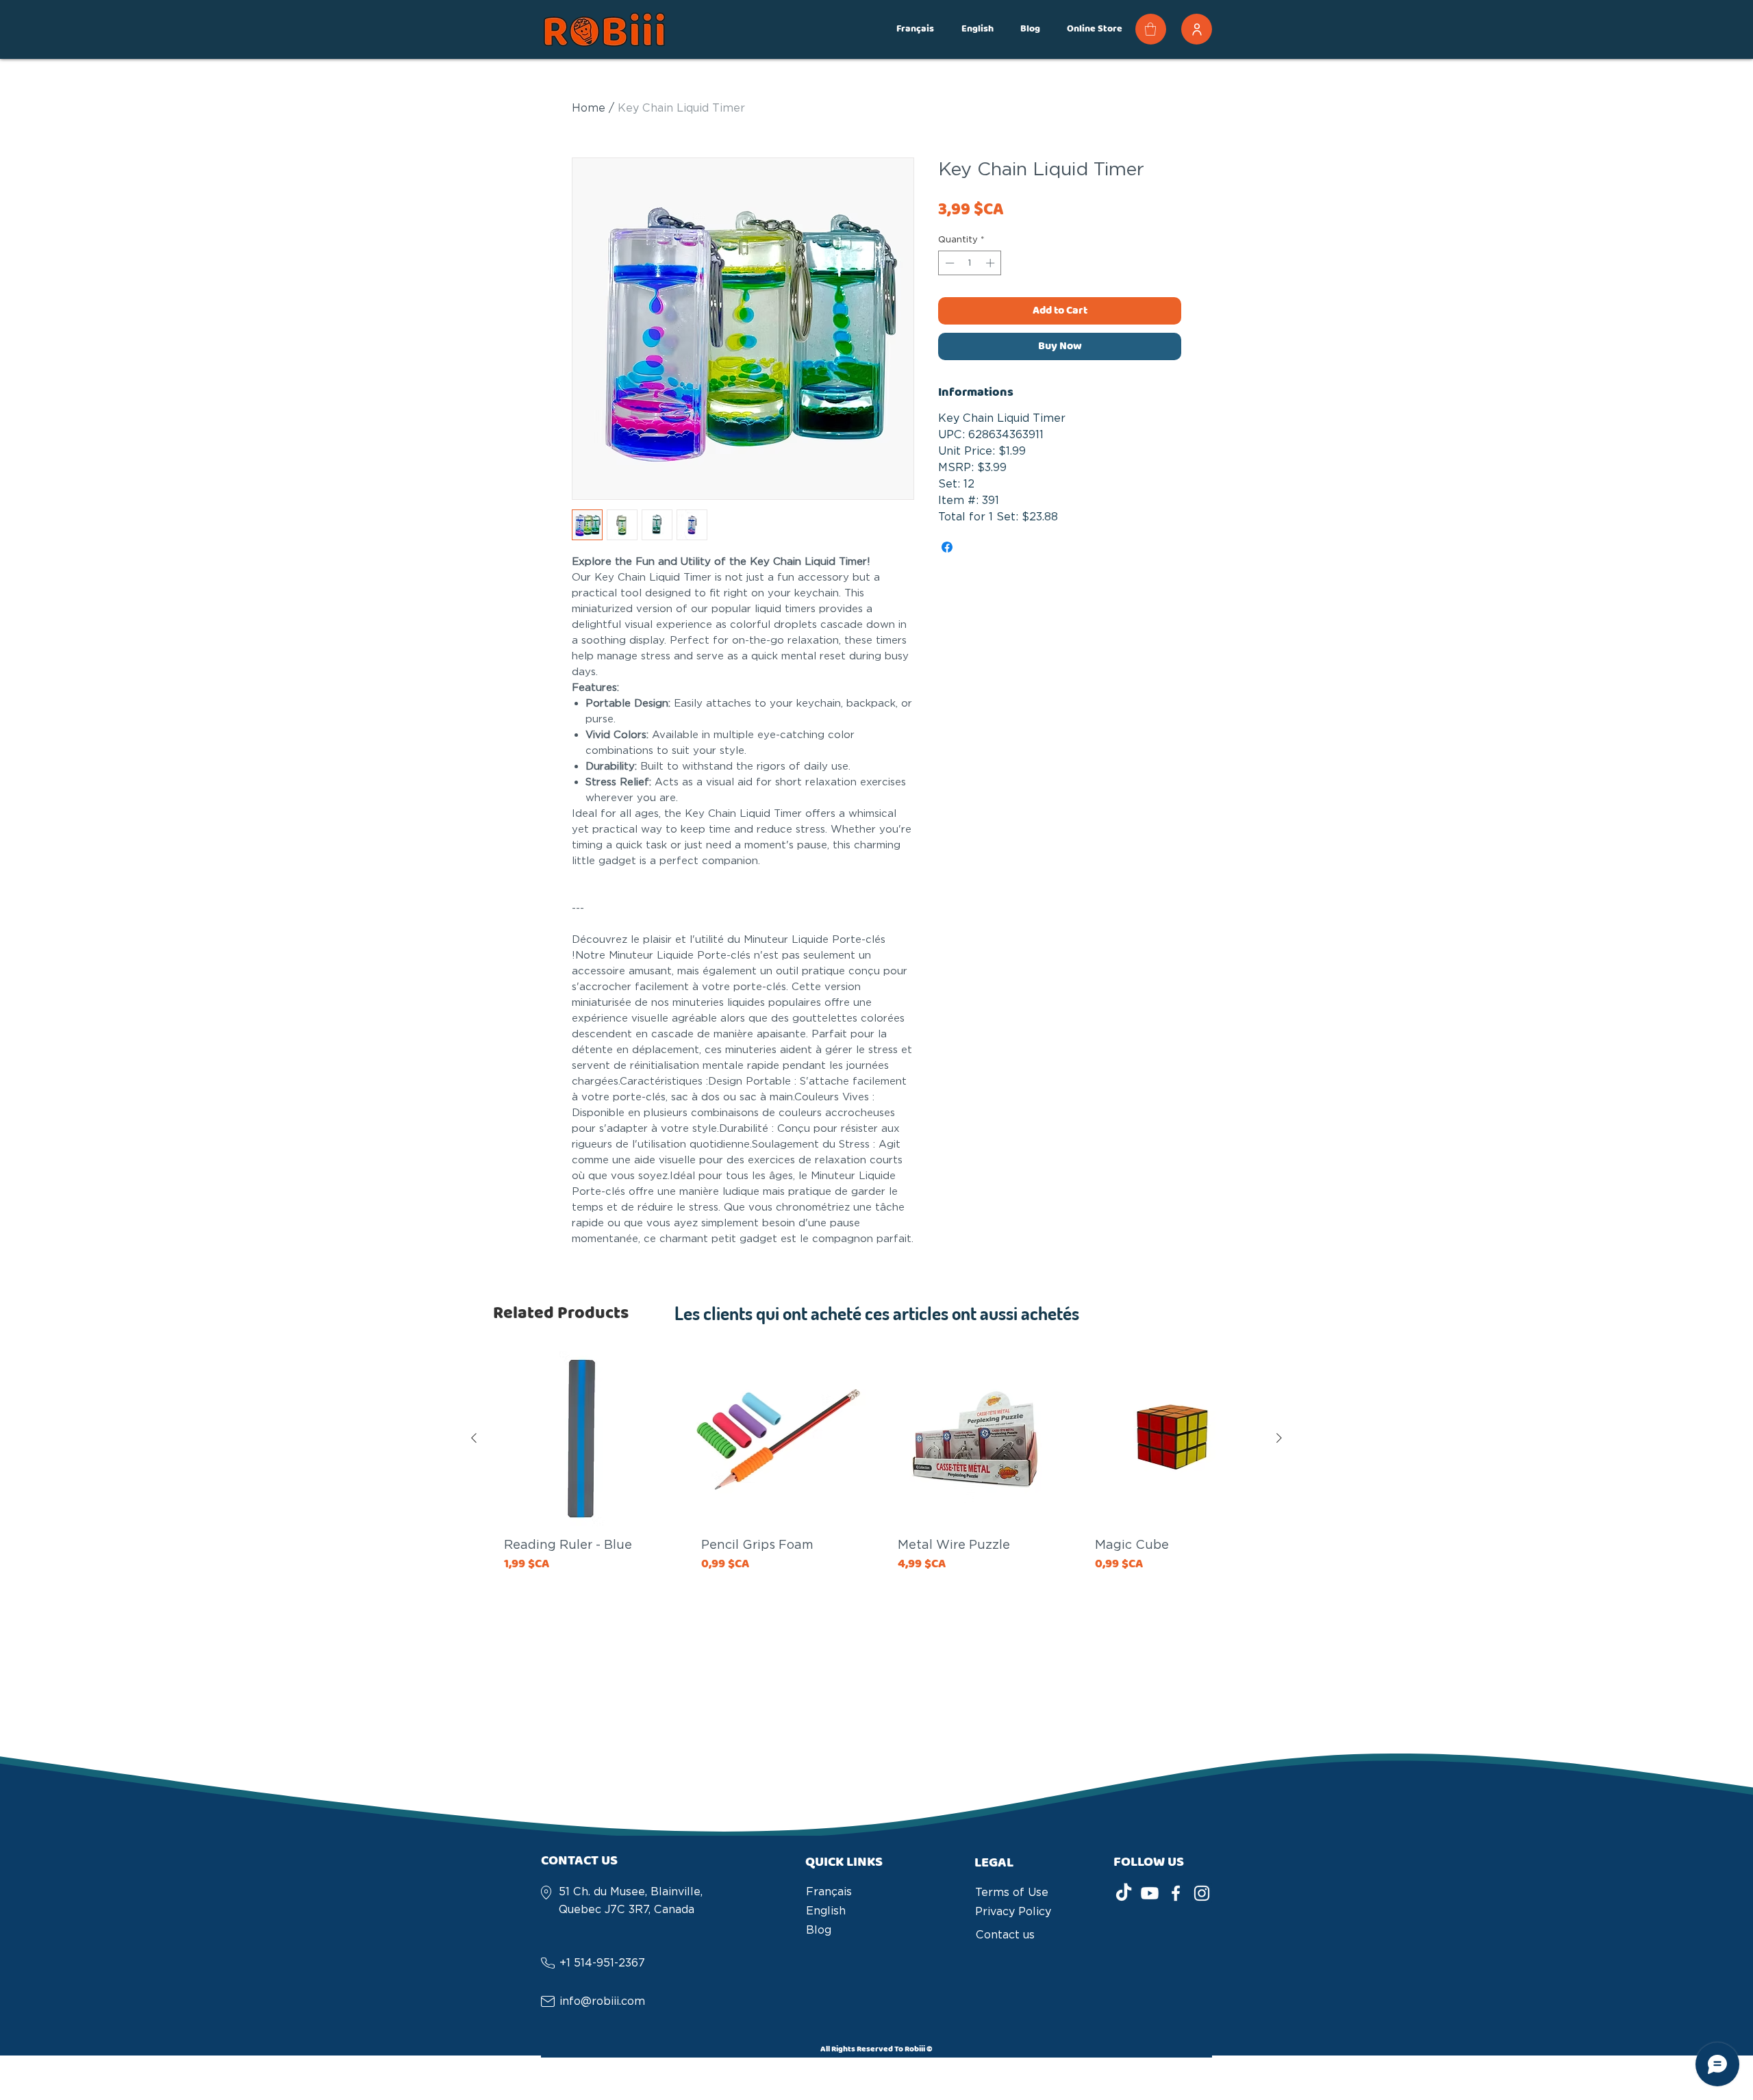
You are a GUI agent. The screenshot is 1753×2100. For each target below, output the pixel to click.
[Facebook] (1176, 1899)
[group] (876, 1508)
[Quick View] (581, 1444)
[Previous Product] (474, 1443)
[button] (915, 29)
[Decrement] (948, 268)
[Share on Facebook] (947, 553)
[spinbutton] (970, 268)
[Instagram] (1202, 1899)
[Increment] (992, 268)
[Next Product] (1279, 1443)
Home (589, 113)
